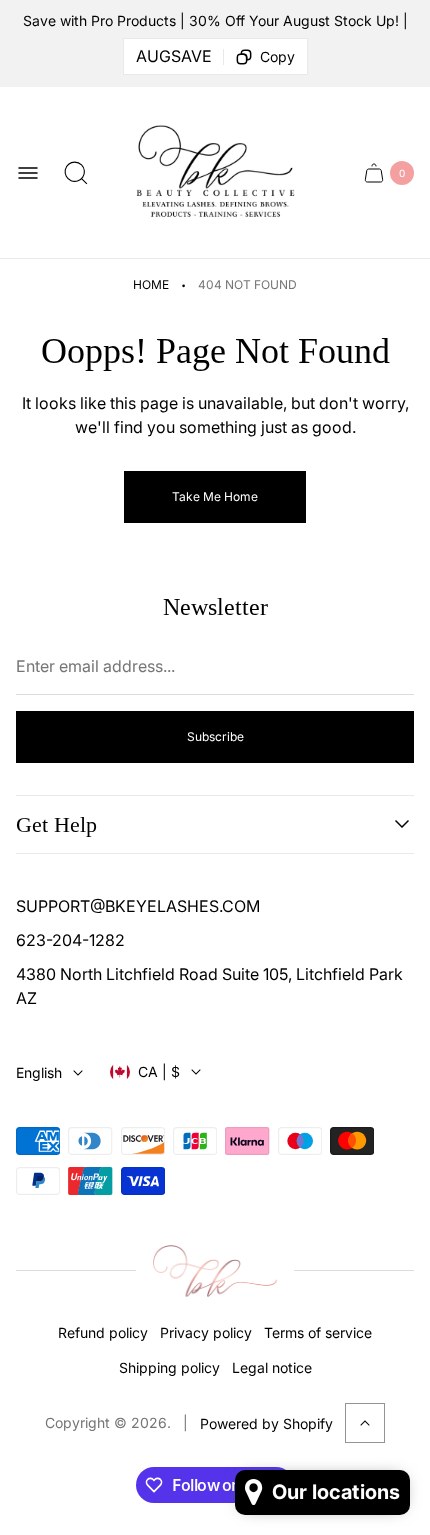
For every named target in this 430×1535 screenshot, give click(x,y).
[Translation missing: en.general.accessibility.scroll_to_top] (365, 1423)
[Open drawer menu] (28, 173)
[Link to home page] (215, 1271)
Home (151, 284)
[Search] (76, 173)
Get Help (56, 824)
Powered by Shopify (266, 1423)
